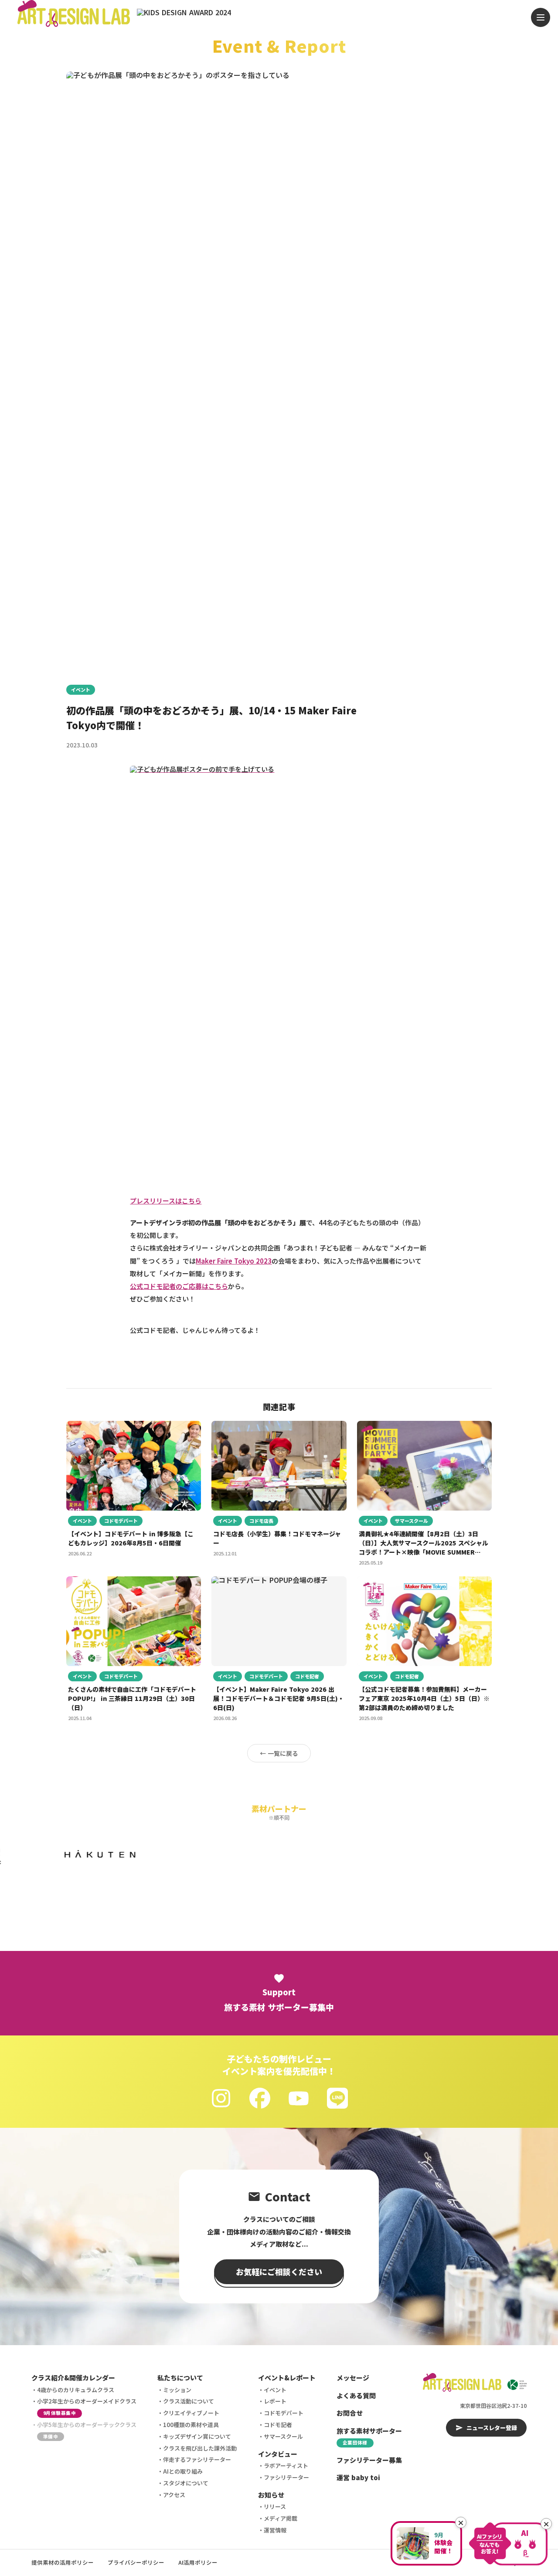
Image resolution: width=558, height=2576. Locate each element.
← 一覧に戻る (279, 1753)
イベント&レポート (287, 2378)
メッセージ (353, 2378)
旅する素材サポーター (369, 2436)
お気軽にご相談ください (279, 2272)
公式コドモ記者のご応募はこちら (179, 1286)
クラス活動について (189, 2401)
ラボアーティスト (286, 2466)
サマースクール (283, 2436)
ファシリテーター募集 (369, 2460)
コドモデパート (284, 2413)
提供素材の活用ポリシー (63, 2562)
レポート (275, 2401)
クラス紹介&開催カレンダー (73, 2378)
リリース (275, 2507)
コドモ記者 (278, 2425)
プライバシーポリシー (136, 2562)
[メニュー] (541, 17)
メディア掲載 (281, 2518)
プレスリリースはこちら (166, 1201)
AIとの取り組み (183, 2471)
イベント (81, 690)
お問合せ (350, 2413)
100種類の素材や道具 (191, 2425)
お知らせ (271, 2495)
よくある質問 (356, 2395)
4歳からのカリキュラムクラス (76, 2390)
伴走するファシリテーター (197, 2459)
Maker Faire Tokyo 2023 (234, 1261)
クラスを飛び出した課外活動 (200, 2448)
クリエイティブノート (191, 2413)
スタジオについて (186, 2483)
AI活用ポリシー (198, 2562)
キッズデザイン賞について (197, 2436)
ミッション (177, 2390)
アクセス (174, 2495)
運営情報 (275, 2530)
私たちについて (180, 2378)
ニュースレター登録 (492, 2428)
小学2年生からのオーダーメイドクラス (87, 2407)
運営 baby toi (358, 2477)
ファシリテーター (286, 2477)
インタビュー (278, 2454)
